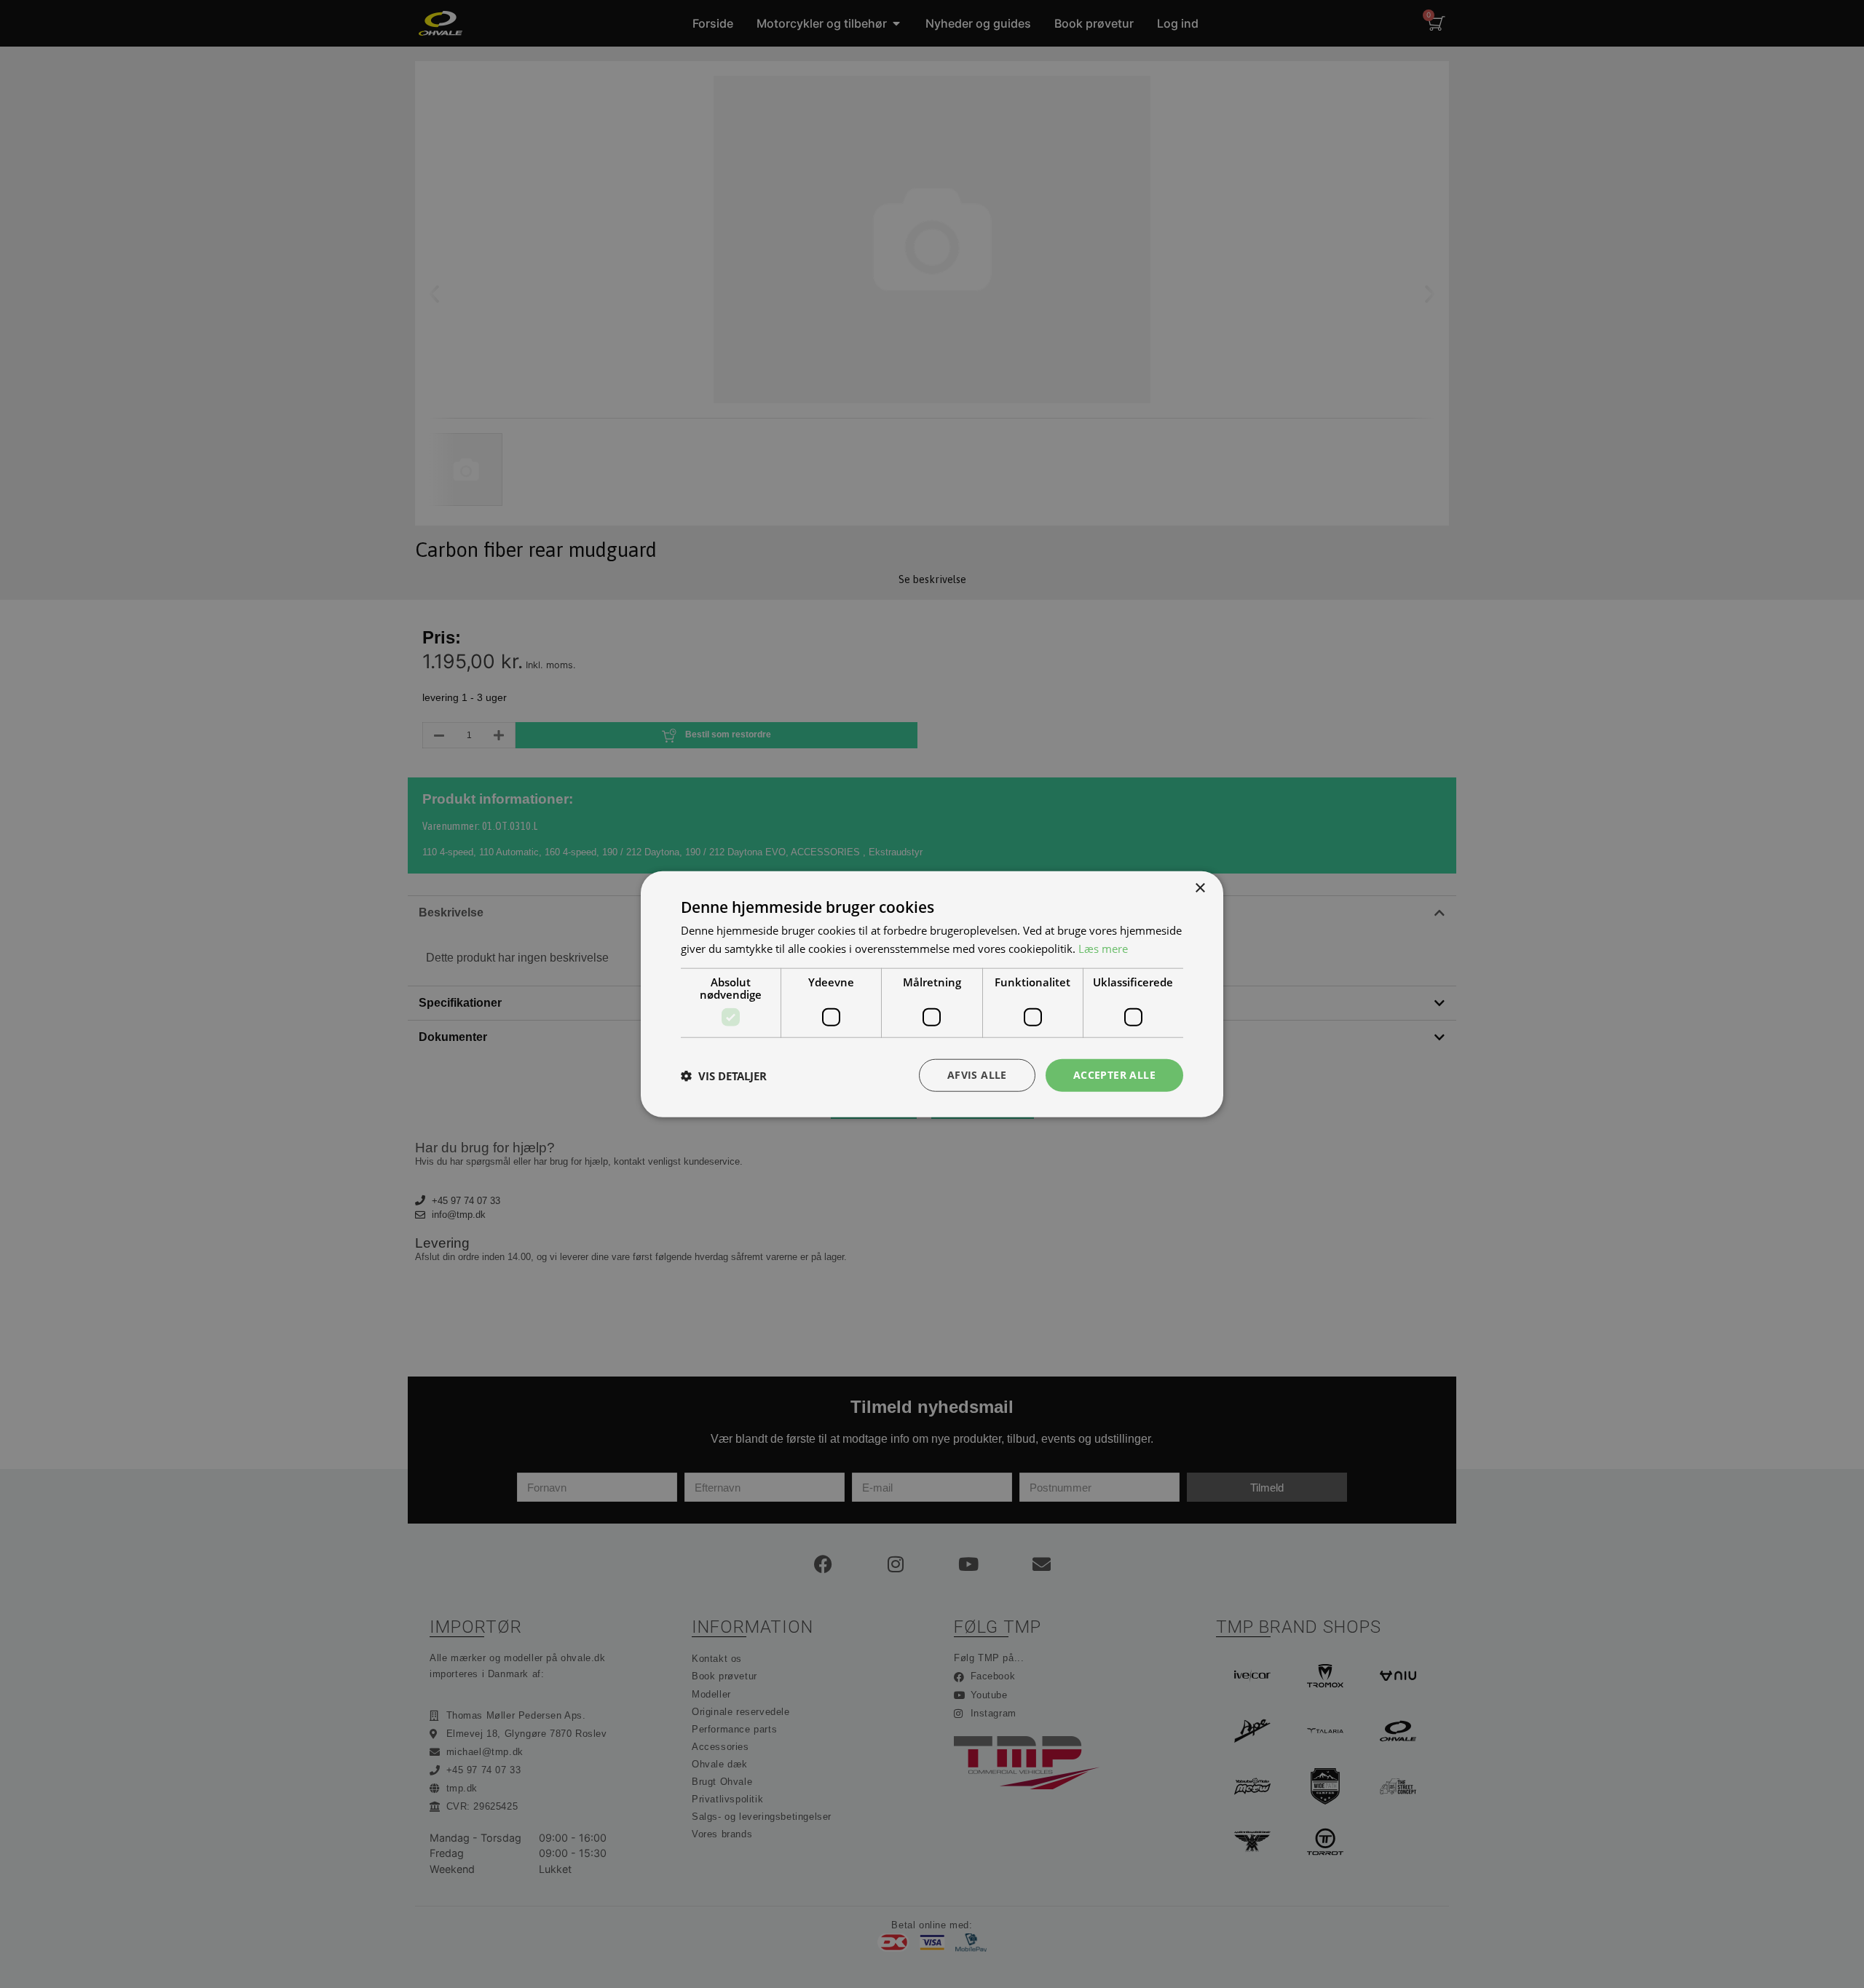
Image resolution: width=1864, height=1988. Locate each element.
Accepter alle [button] (1114, 1075)
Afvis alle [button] (977, 1075)
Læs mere (1103, 948)
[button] (724, 1075)
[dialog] (932, 994)
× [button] (1200, 888)
